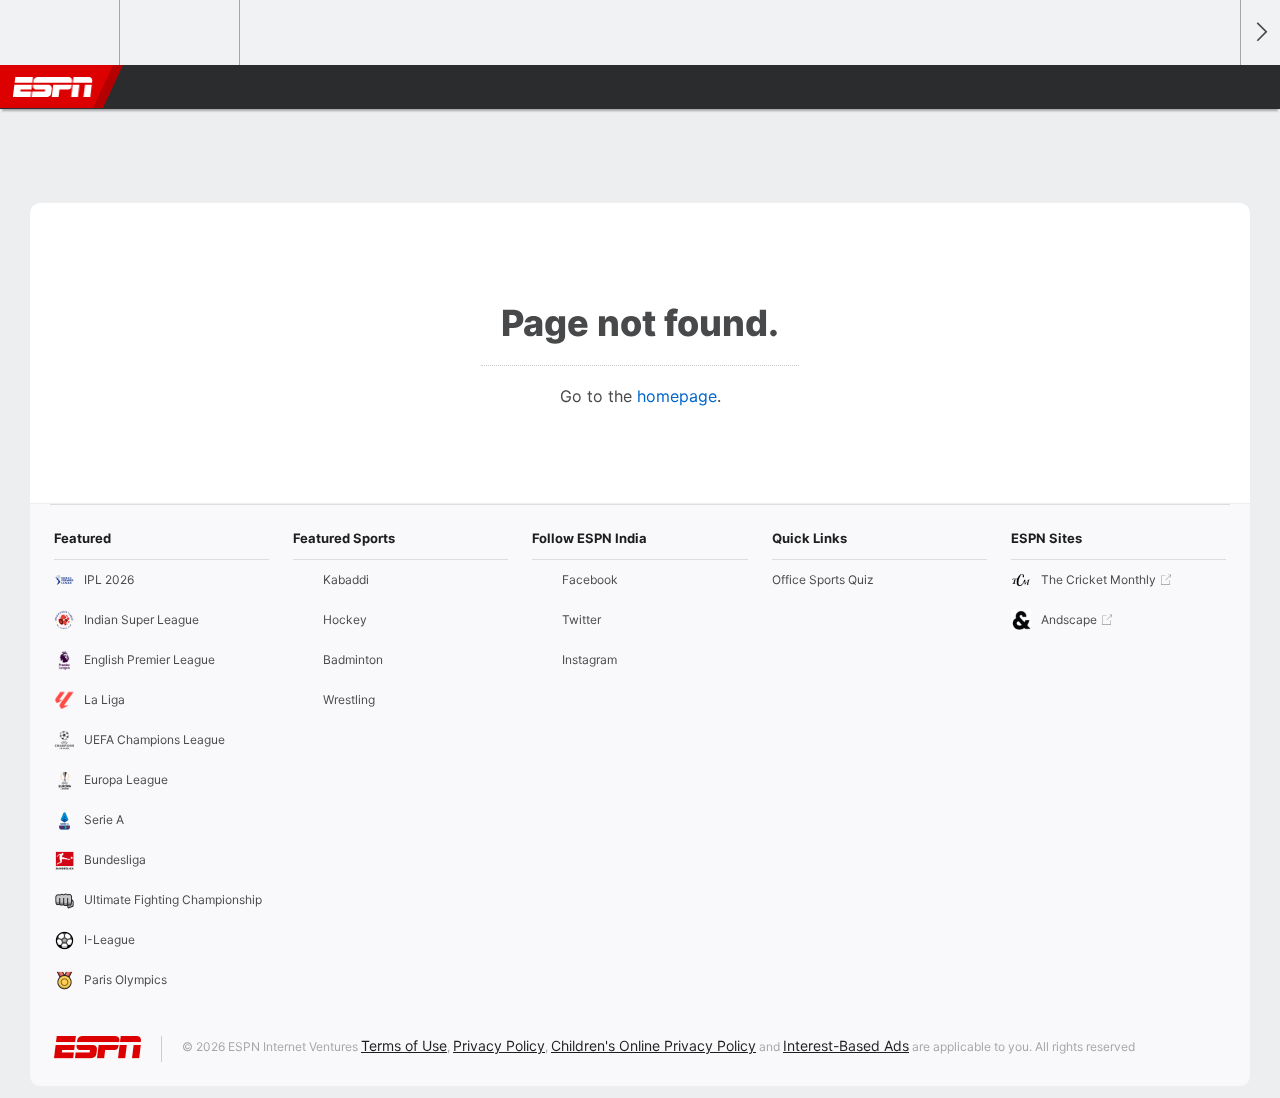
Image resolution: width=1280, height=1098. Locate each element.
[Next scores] (1260, 32)
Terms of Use (404, 1045)
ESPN (53, 87)
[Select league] (61, 33)
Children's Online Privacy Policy (653, 1045)
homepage (677, 396)
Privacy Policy (499, 1045)
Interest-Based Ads (846, 1045)
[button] (1216, 87)
